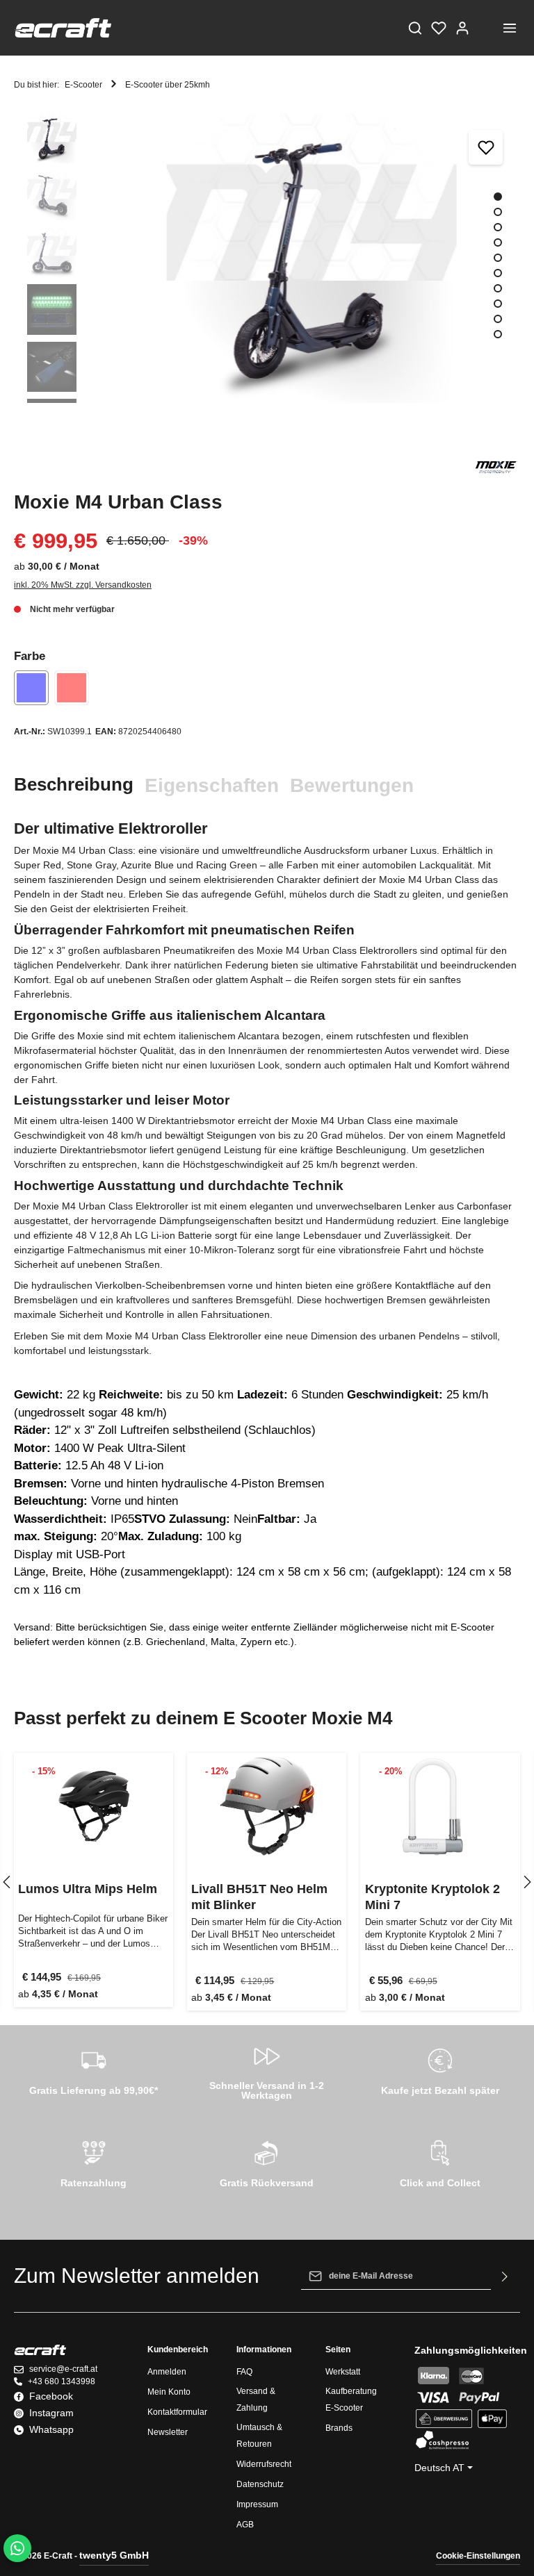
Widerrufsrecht (264, 2464)
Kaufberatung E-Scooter (351, 2400)
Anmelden (167, 2372)
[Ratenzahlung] (94, 2162)
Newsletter (168, 2432)
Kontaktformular (177, 2412)
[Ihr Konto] (462, 28)
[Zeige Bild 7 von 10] (498, 288)
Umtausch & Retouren (259, 2436)
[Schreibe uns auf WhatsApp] (17, 2548)
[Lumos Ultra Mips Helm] (94, 1807)
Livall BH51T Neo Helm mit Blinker (259, 1897)
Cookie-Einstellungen (478, 2556)
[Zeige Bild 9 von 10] (498, 319)
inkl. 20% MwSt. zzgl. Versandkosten (83, 585)
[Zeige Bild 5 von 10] (498, 258)
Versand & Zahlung (256, 2400)
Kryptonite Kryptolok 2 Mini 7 (432, 1897)
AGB (245, 2525)
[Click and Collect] (440, 2162)
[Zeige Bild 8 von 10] (498, 304)
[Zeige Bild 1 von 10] (498, 197)
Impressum (257, 2504)
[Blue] (31, 688)
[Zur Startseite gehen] (63, 28)
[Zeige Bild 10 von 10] (498, 334)
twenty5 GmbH (114, 2555)
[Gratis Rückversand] (267, 2162)
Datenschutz (260, 2484)
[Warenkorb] (486, 28)
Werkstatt (343, 2372)
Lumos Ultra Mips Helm (88, 1889)
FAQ (244, 2372)
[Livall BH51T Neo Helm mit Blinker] (267, 1807)
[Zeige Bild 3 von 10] (498, 227)
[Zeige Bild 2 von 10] (498, 212)
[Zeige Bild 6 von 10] (498, 273)
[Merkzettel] (439, 28)
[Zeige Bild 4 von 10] (498, 242)
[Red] (72, 688)
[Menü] (510, 28)
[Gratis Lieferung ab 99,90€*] (94, 2070)
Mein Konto (169, 2392)
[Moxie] (496, 466)
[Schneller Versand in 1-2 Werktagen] (267, 2070)
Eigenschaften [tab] (212, 785)
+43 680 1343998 (62, 2381)
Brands (339, 2428)
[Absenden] (505, 2276)
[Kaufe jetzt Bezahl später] (440, 2070)
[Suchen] (415, 28)
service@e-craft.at (63, 2369)
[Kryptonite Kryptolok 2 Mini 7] (440, 1807)
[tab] (74, 785)
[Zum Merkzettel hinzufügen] (486, 147)
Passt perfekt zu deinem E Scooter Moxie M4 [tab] (203, 1718)
